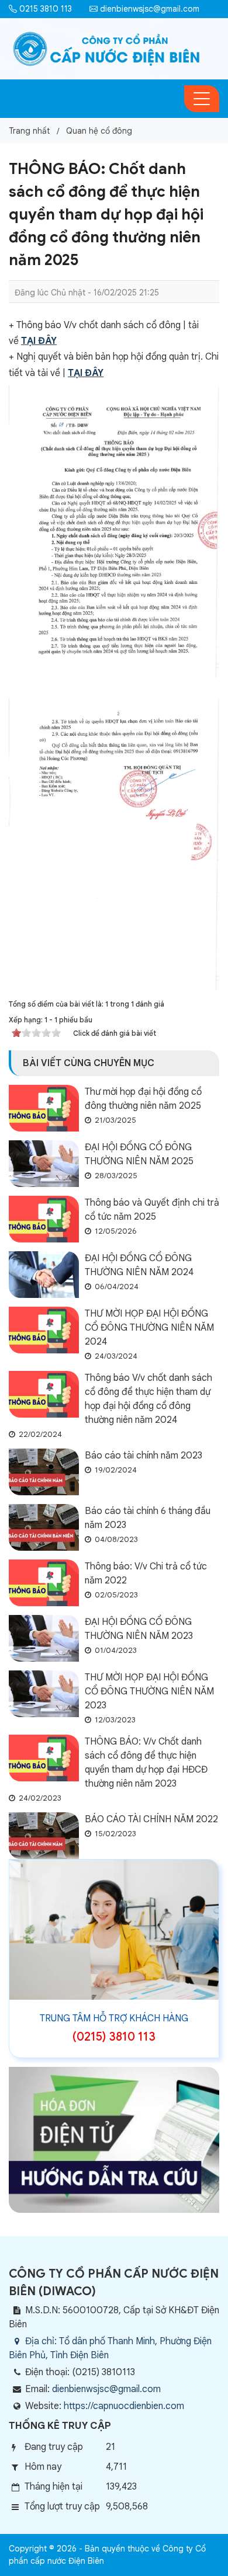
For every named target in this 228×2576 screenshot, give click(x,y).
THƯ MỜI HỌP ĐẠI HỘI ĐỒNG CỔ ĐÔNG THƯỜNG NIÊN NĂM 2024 (149, 1328)
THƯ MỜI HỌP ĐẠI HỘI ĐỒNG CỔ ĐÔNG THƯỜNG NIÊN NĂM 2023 (149, 1691)
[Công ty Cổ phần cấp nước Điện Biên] (107, 48)
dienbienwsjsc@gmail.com (148, 9)
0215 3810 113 (44, 9)
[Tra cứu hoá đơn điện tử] (114, 2139)
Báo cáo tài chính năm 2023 (144, 1456)
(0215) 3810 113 (114, 2037)
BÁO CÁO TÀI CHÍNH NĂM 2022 (151, 1819)
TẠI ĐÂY (39, 341)
